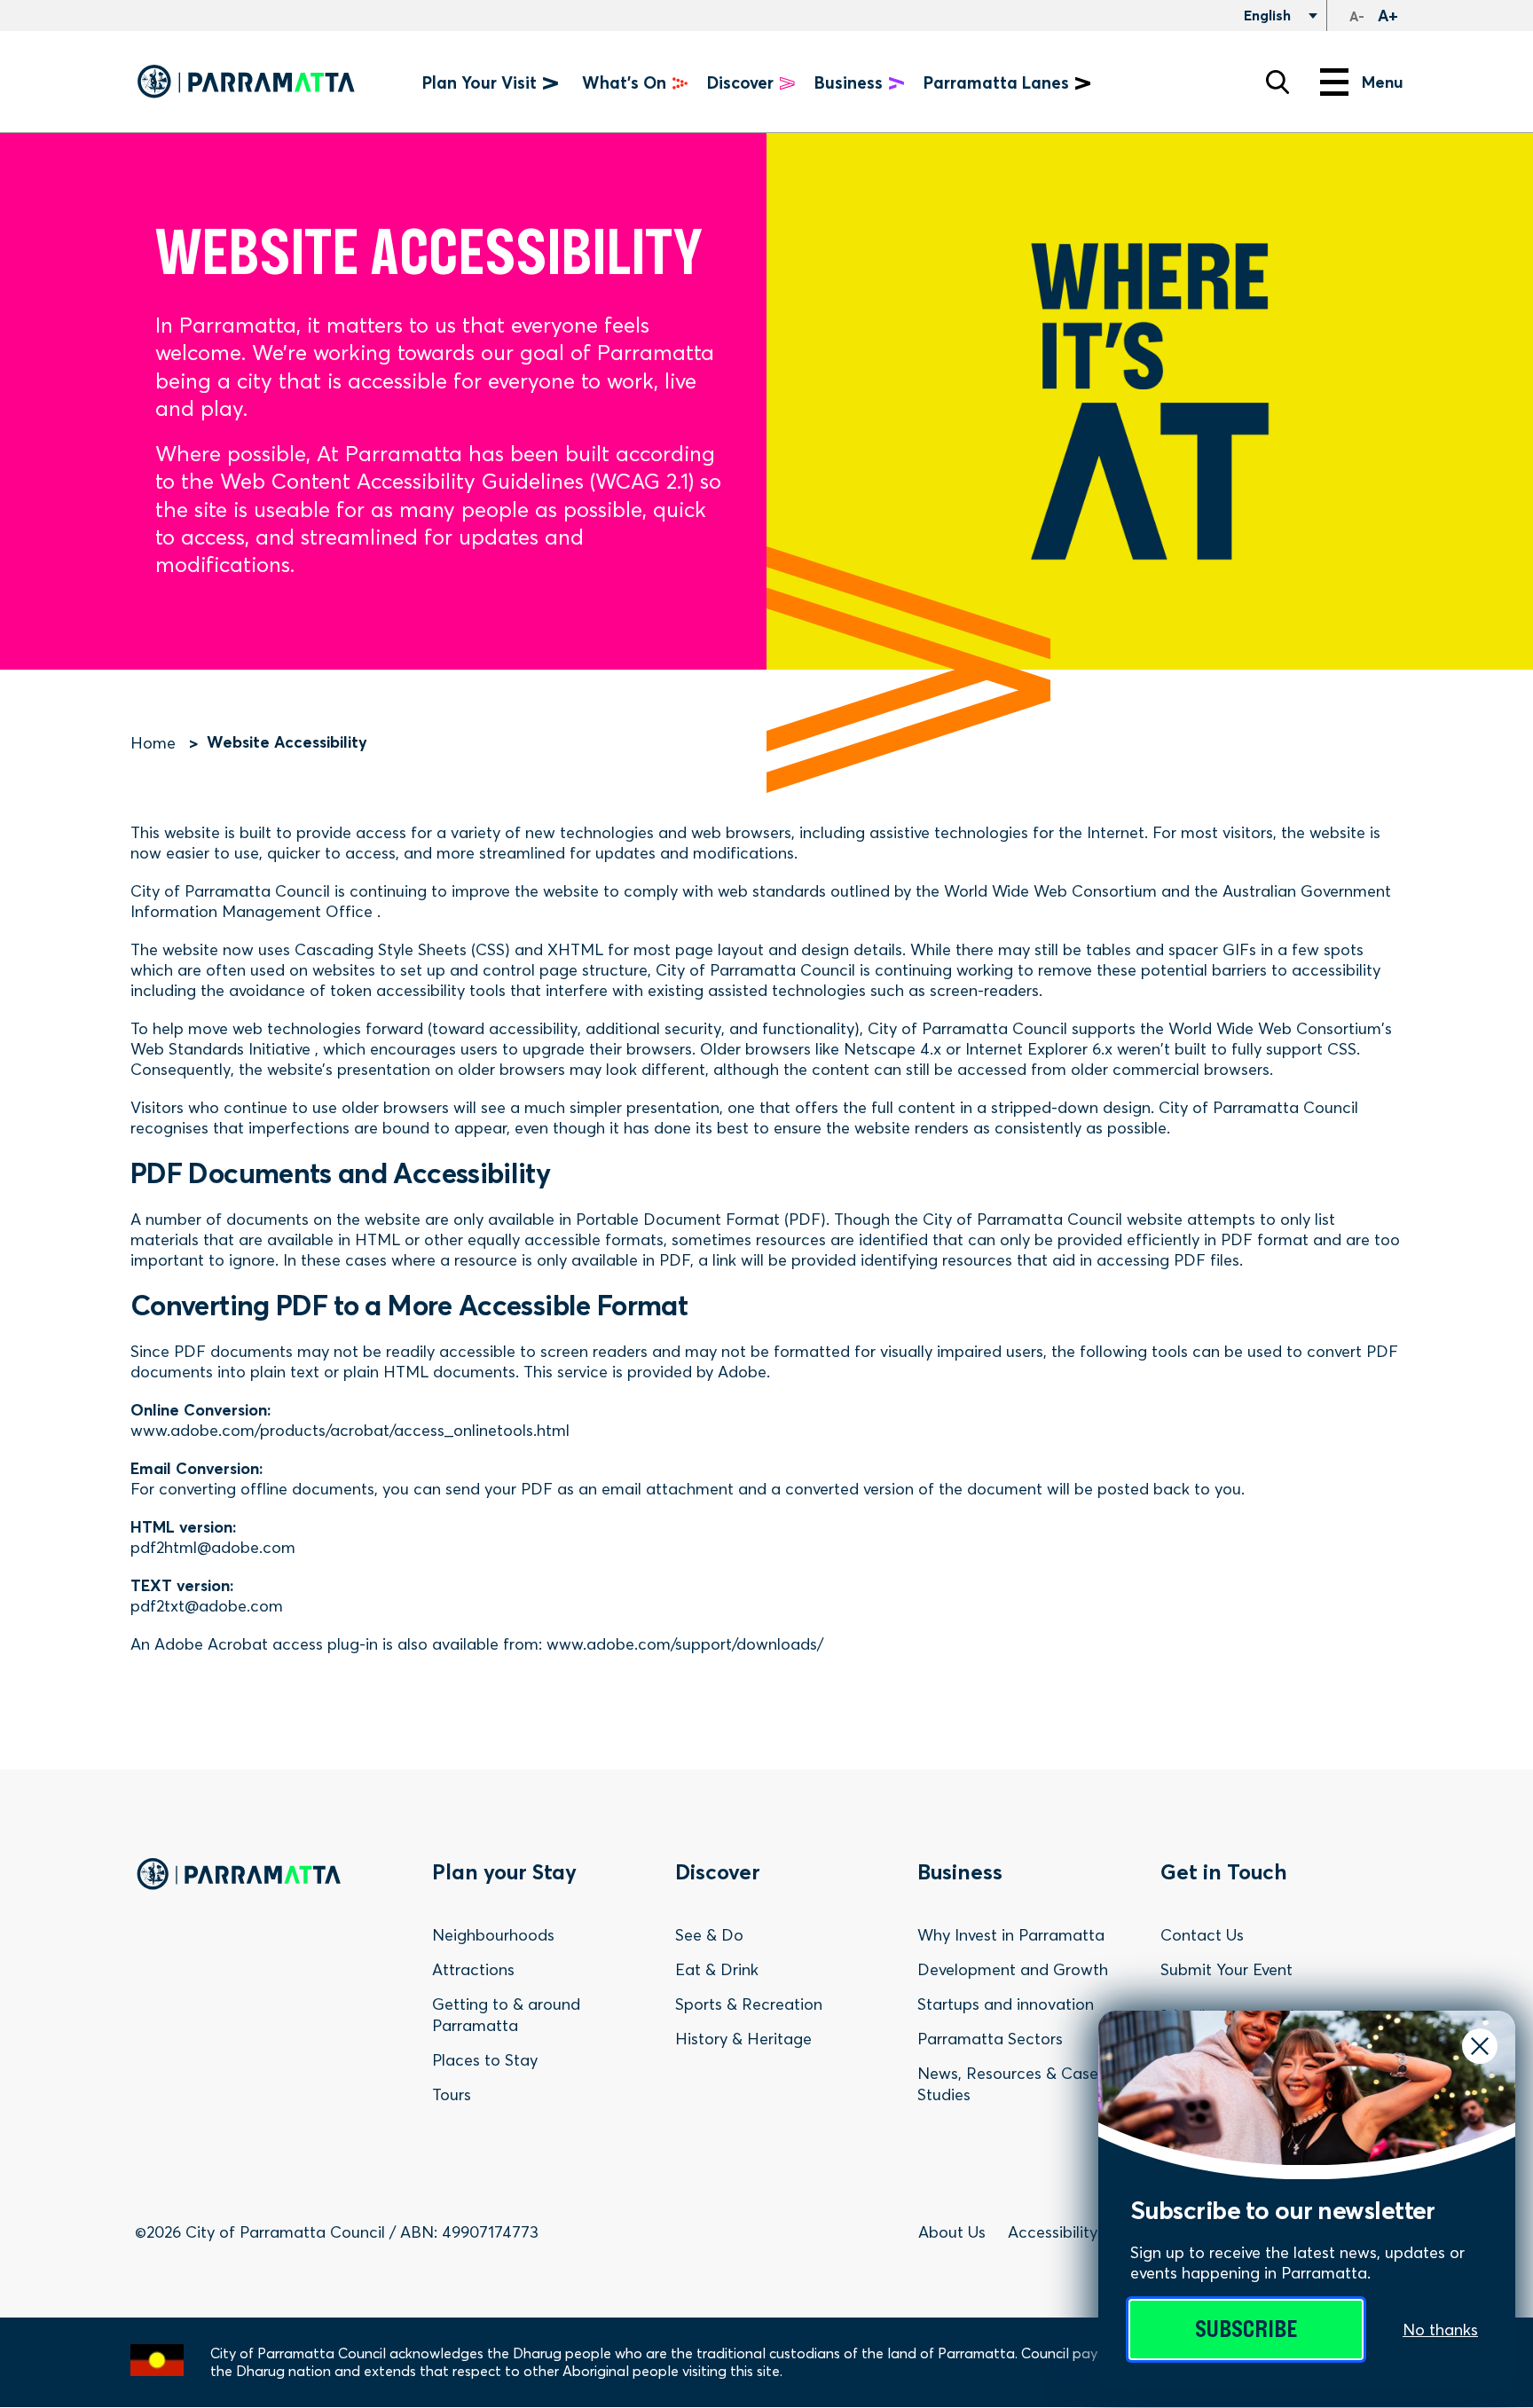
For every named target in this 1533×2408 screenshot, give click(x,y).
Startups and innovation (1006, 2004)
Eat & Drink (717, 1969)
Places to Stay (485, 2060)
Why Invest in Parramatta (1011, 1935)
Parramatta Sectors (990, 2039)
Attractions (473, 1969)
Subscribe (1246, 2330)
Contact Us (1202, 1935)
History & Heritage (743, 2039)
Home (153, 743)
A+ (1388, 16)
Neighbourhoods (493, 1935)
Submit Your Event (1226, 1969)
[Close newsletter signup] (1480, 2046)
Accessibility (1053, 2232)
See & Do (709, 1935)
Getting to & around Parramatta (506, 2015)
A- (1357, 16)
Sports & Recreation (749, 2004)
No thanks (1440, 2330)
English (1266, 15)
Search (1277, 82)
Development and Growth (1013, 1969)
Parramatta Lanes (996, 83)
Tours (452, 2094)
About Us (952, 2232)
